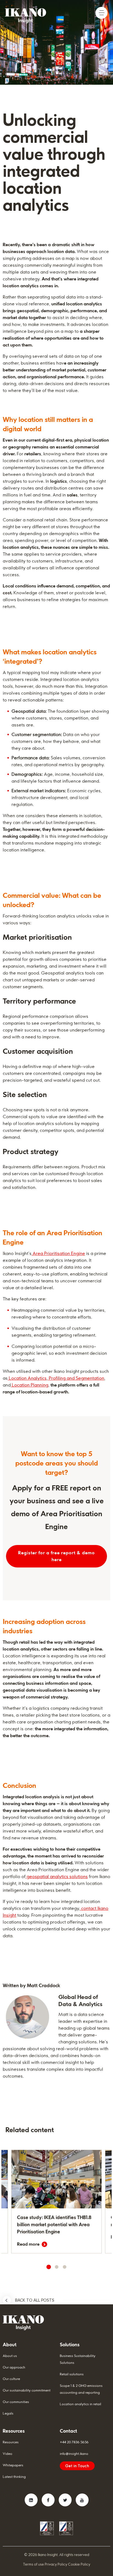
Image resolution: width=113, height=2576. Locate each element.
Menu (101, 13)
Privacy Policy (56, 2564)
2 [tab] (56, 2267)
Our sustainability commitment (27, 2390)
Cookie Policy (79, 2564)
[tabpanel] (56, 2202)
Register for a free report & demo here (56, 1556)
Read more (28, 2244)
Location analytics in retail (80, 2404)
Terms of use (33, 2564)
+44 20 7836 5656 (74, 2442)
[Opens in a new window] (31, 2500)
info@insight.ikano (74, 2454)
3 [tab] (64, 2267)
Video (8, 2454)
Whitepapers (13, 2465)
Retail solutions (72, 2374)
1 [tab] (49, 2267)
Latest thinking (14, 2477)
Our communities (16, 2402)
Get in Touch (77, 2466)
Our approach (14, 2367)
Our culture (11, 2379)
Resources (11, 2442)
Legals (8, 2413)
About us (10, 2356)
